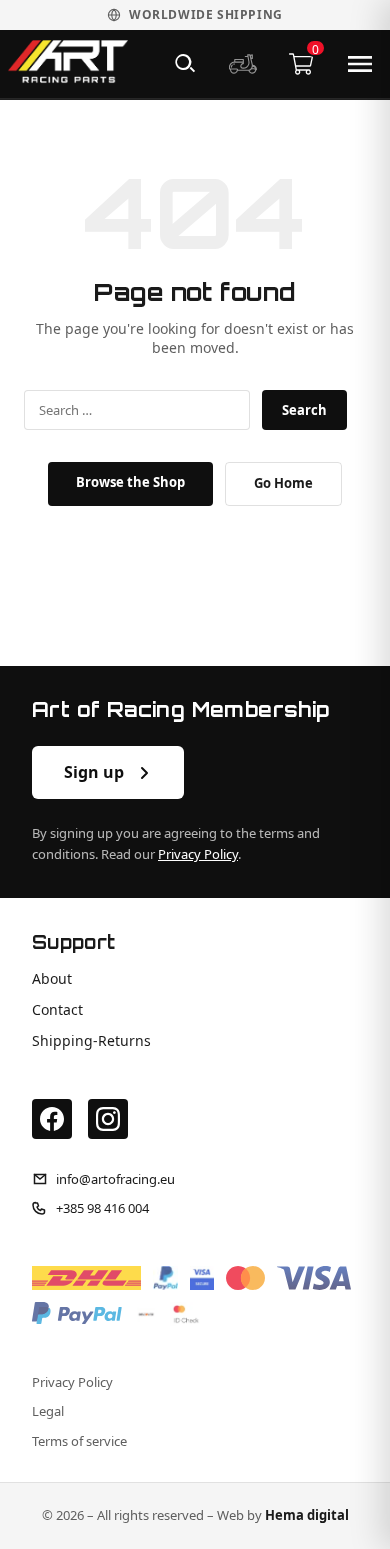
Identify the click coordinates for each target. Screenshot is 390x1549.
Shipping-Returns (91, 1041)
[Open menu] (360, 64)
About (52, 979)
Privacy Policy (198, 854)
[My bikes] (243, 64)
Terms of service (79, 1441)
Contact (57, 1010)
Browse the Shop (130, 482)
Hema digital (307, 1515)
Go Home (283, 483)
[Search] (185, 64)
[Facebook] (52, 1119)
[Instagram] (108, 1119)
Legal (48, 1411)
